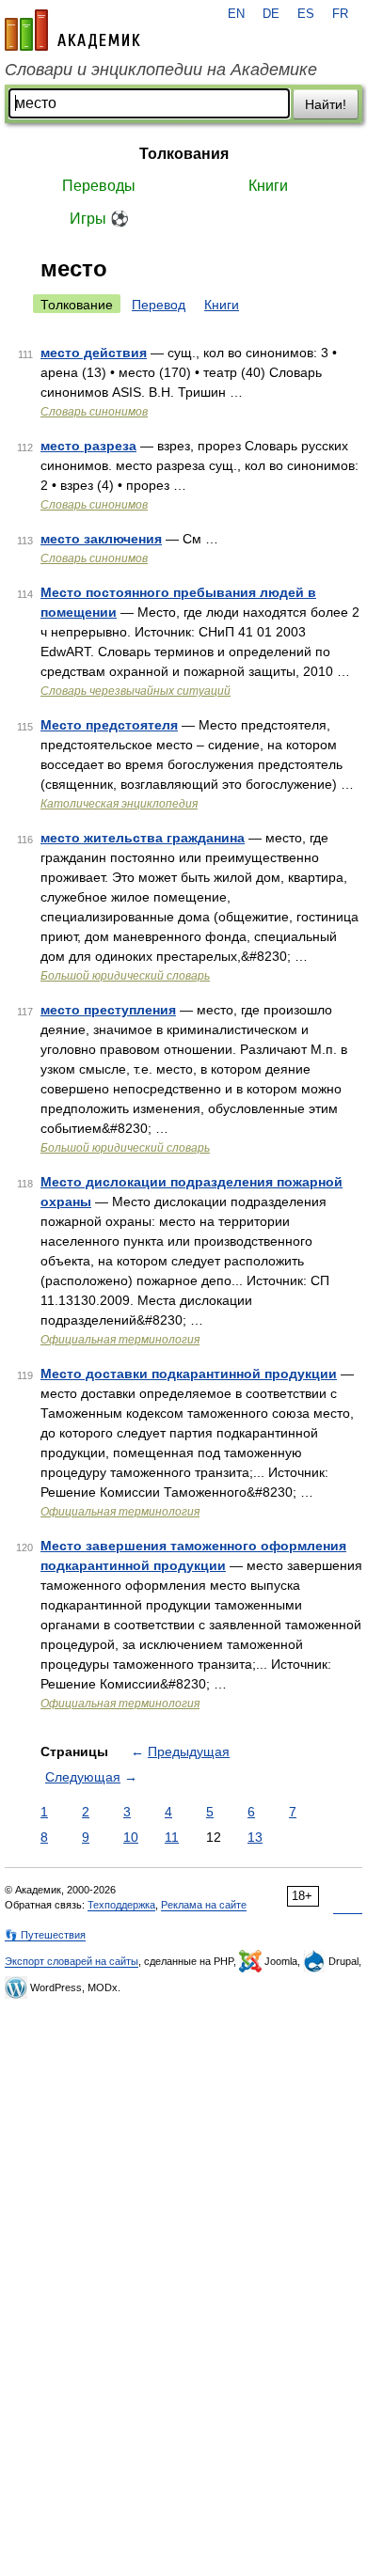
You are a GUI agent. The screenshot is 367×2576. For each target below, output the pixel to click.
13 (255, 1837)
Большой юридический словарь (125, 976)
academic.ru (72, 30)
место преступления (108, 1010)
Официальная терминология (120, 1340)
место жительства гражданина (143, 838)
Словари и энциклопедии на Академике (161, 70)
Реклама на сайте (204, 1905)
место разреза (88, 446)
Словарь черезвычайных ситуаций (136, 691)
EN (236, 14)
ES (306, 14)
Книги (268, 186)
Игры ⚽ (99, 219)
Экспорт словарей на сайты (72, 1961)
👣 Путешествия (45, 1935)
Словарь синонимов (94, 412)
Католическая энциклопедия (119, 804)
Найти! (326, 104)
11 (172, 1837)
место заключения (101, 539)
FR (340, 14)
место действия (94, 353)
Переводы (99, 186)
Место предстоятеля (109, 725)
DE (271, 14)
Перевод (159, 305)
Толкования (184, 154)
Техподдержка (121, 1905)
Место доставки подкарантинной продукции (189, 1374)
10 (131, 1837)
